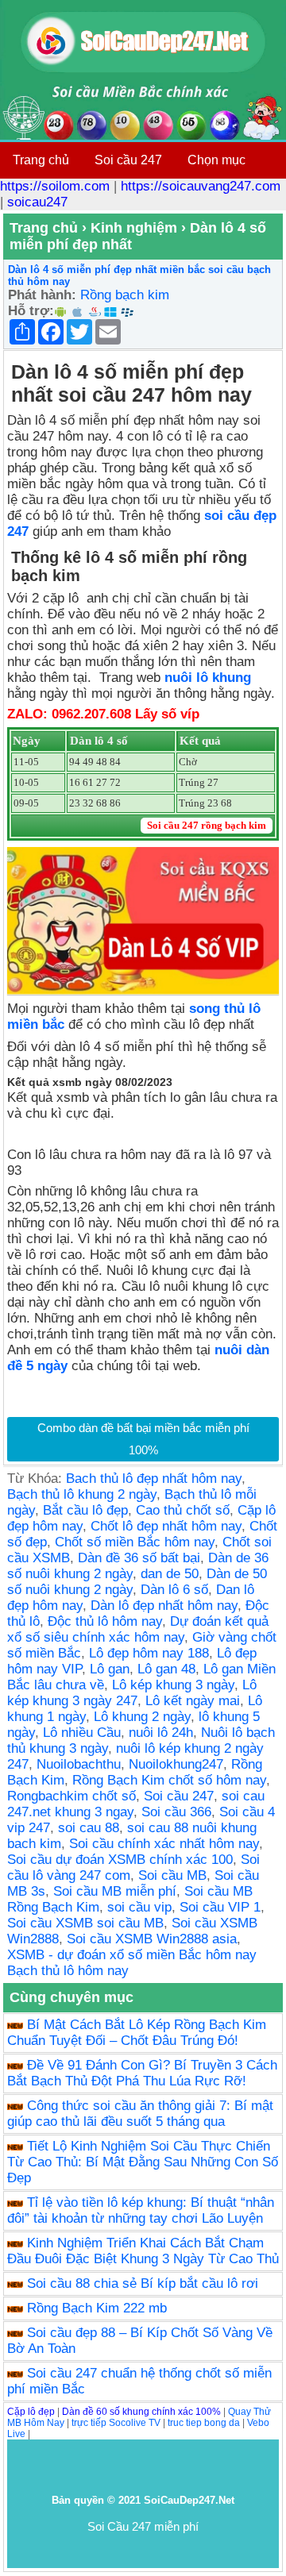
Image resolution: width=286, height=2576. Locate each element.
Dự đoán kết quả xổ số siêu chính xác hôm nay (138, 1629)
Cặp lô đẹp (31, 2412)
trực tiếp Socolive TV (116, 2423)
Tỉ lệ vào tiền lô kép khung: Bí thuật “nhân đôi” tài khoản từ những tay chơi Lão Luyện (141, 2210)
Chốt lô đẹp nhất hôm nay (166, 1526)
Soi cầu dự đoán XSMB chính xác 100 (120, 1860)
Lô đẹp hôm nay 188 (149, 1653)
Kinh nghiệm (134, 228)
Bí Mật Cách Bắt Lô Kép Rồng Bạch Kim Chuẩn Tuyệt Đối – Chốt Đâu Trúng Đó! (137, 2033)
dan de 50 (170, 1574)
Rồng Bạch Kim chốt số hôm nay (169, 1780)
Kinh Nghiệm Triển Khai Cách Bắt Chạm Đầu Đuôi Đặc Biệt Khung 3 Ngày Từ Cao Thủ (143, 2251)
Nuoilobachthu (79, 1764)
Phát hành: (42, 295)
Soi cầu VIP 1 (220, 1907)
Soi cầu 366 (176, 1812)
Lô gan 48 (166, 1669)
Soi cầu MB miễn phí (115, 1891)
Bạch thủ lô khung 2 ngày (82, 1494)
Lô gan (110, 1669)
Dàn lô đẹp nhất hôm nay (164, 1606)
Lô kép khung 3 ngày (173, 1685)
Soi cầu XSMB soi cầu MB (85, 1923)
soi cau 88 (89, 1828)
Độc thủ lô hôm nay (105, 1621)
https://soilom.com (55, 186)
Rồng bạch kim (125, 295)
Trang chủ (41, 160)
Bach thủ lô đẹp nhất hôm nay (154, 1479)
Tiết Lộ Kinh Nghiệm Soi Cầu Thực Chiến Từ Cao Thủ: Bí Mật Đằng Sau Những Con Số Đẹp (143, 2162)
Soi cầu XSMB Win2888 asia (152, 1939)
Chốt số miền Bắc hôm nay (135, 1542)
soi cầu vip (139, 1907)
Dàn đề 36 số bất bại (139, 1558)
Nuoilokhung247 (176, 1764)
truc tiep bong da (204, 2423)
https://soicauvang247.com (201, 186)
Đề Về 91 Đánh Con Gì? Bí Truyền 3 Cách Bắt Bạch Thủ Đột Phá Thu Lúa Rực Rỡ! (142, 2073)
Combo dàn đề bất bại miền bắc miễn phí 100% (143, 1439)
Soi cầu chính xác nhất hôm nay (164, 1844)
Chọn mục (216, 160)
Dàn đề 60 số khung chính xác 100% (141, 2412)
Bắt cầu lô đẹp (85, 1510)
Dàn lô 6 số (174, 1590)
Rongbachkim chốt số (71, 1796)
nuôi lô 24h (161, 1733)
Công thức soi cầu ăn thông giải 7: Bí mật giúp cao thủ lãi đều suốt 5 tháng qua (140, 2114)
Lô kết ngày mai (193, 1701)
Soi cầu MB (172, 1875)
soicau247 (37, 202)
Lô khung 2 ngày (142, 1717)
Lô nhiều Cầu (82, 1733)
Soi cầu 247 (128, 160)
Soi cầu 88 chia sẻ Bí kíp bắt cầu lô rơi (143, 2283)
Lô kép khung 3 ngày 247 (132, 1693)
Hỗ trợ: (31, 311)
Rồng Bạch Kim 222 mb (97, 2308)
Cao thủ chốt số (183, 1510)
